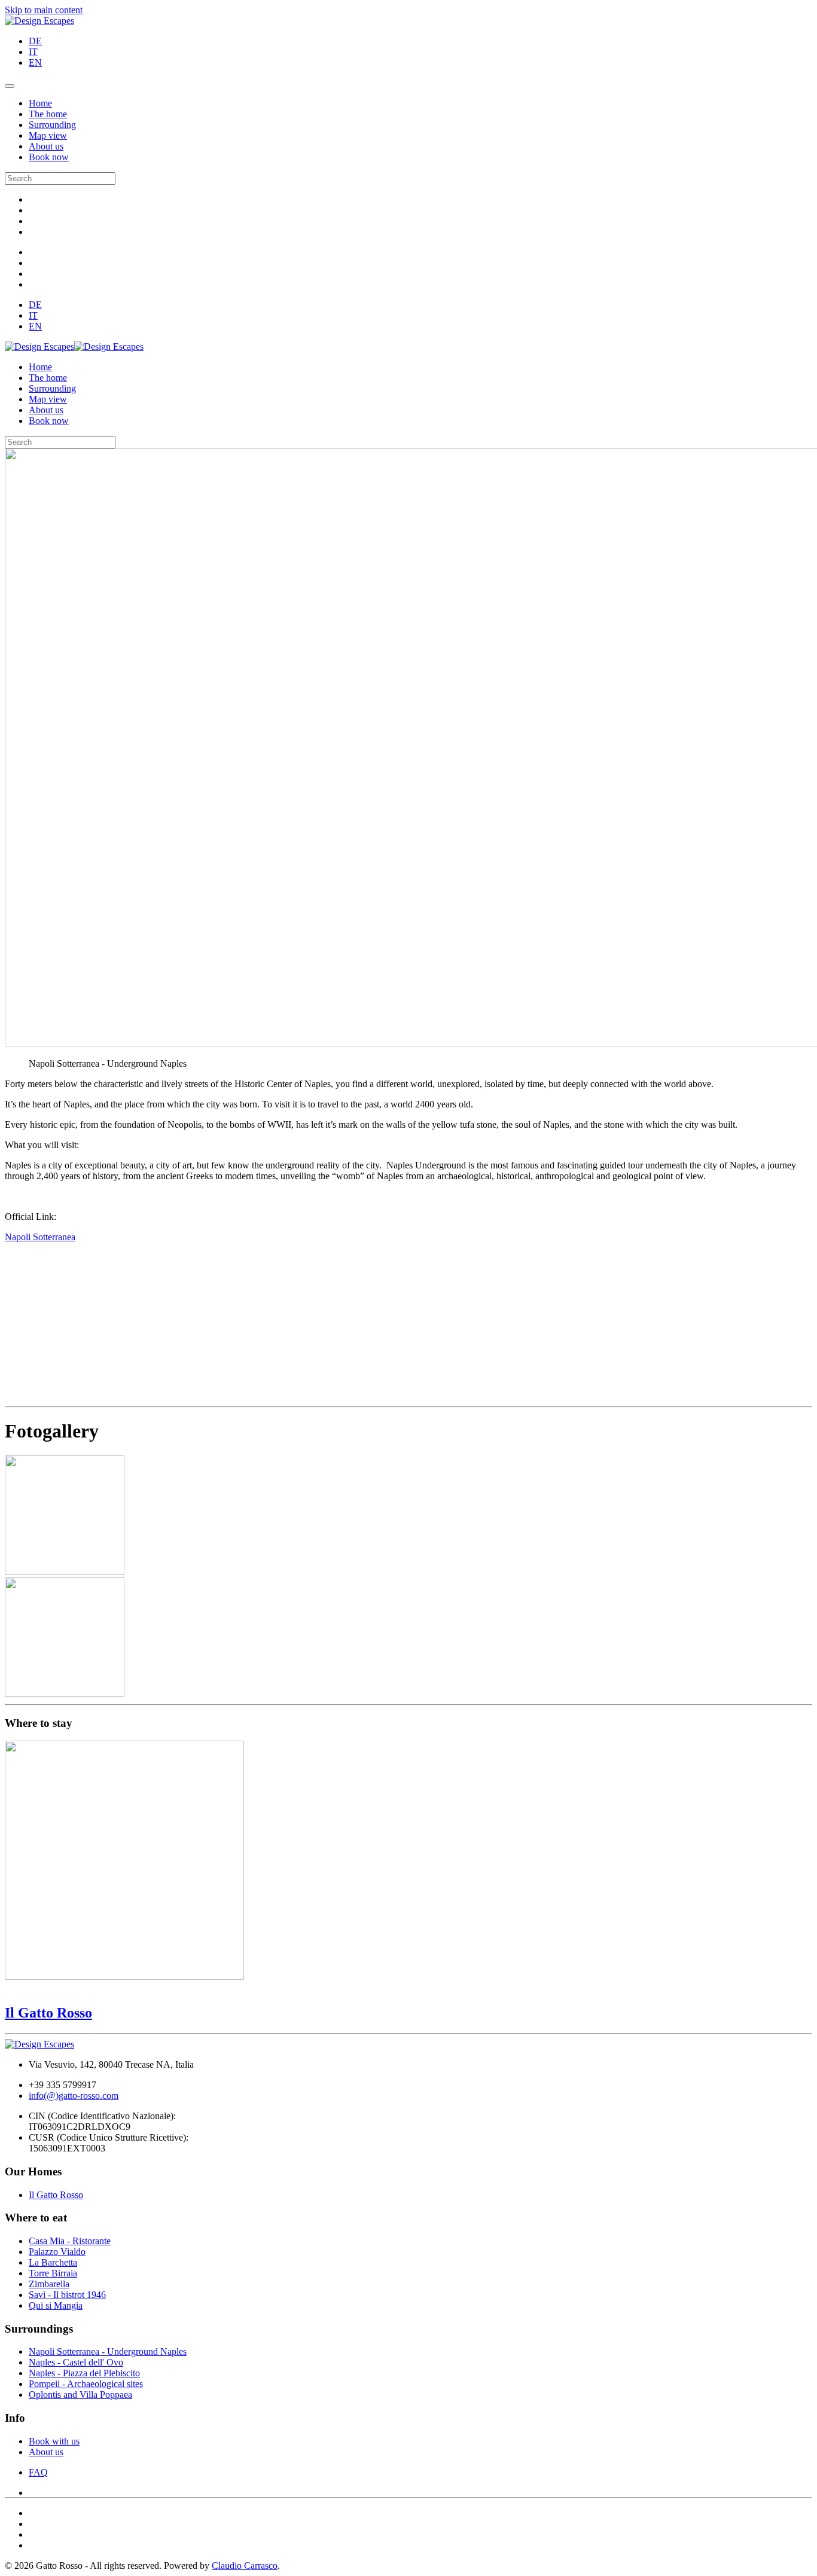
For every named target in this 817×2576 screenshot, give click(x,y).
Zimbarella (49, 2284)
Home (40, 103)
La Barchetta (53, 2262)
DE (35, 41)
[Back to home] (39, 21)
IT (33, 52)
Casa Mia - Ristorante (70, 2241)
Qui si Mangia (56, 2305)
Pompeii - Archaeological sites (86, 2384)
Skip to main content (44, 10)
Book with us (54, 2441)
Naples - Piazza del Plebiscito (84, 2373)
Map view (48, 135)
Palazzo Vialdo (57, 2252)
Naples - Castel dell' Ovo (76, 2362)
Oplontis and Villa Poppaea (80, 2395)
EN (35, 62)
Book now (49, 157)
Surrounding (52, 125)
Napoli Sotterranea (40, 1237)
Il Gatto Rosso (56, 2195)
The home (48, 114)
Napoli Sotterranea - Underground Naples (108, 2351)
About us (46, 146)
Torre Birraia (53, 2273)
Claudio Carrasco (245, 2566)
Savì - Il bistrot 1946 (67, 2295)
